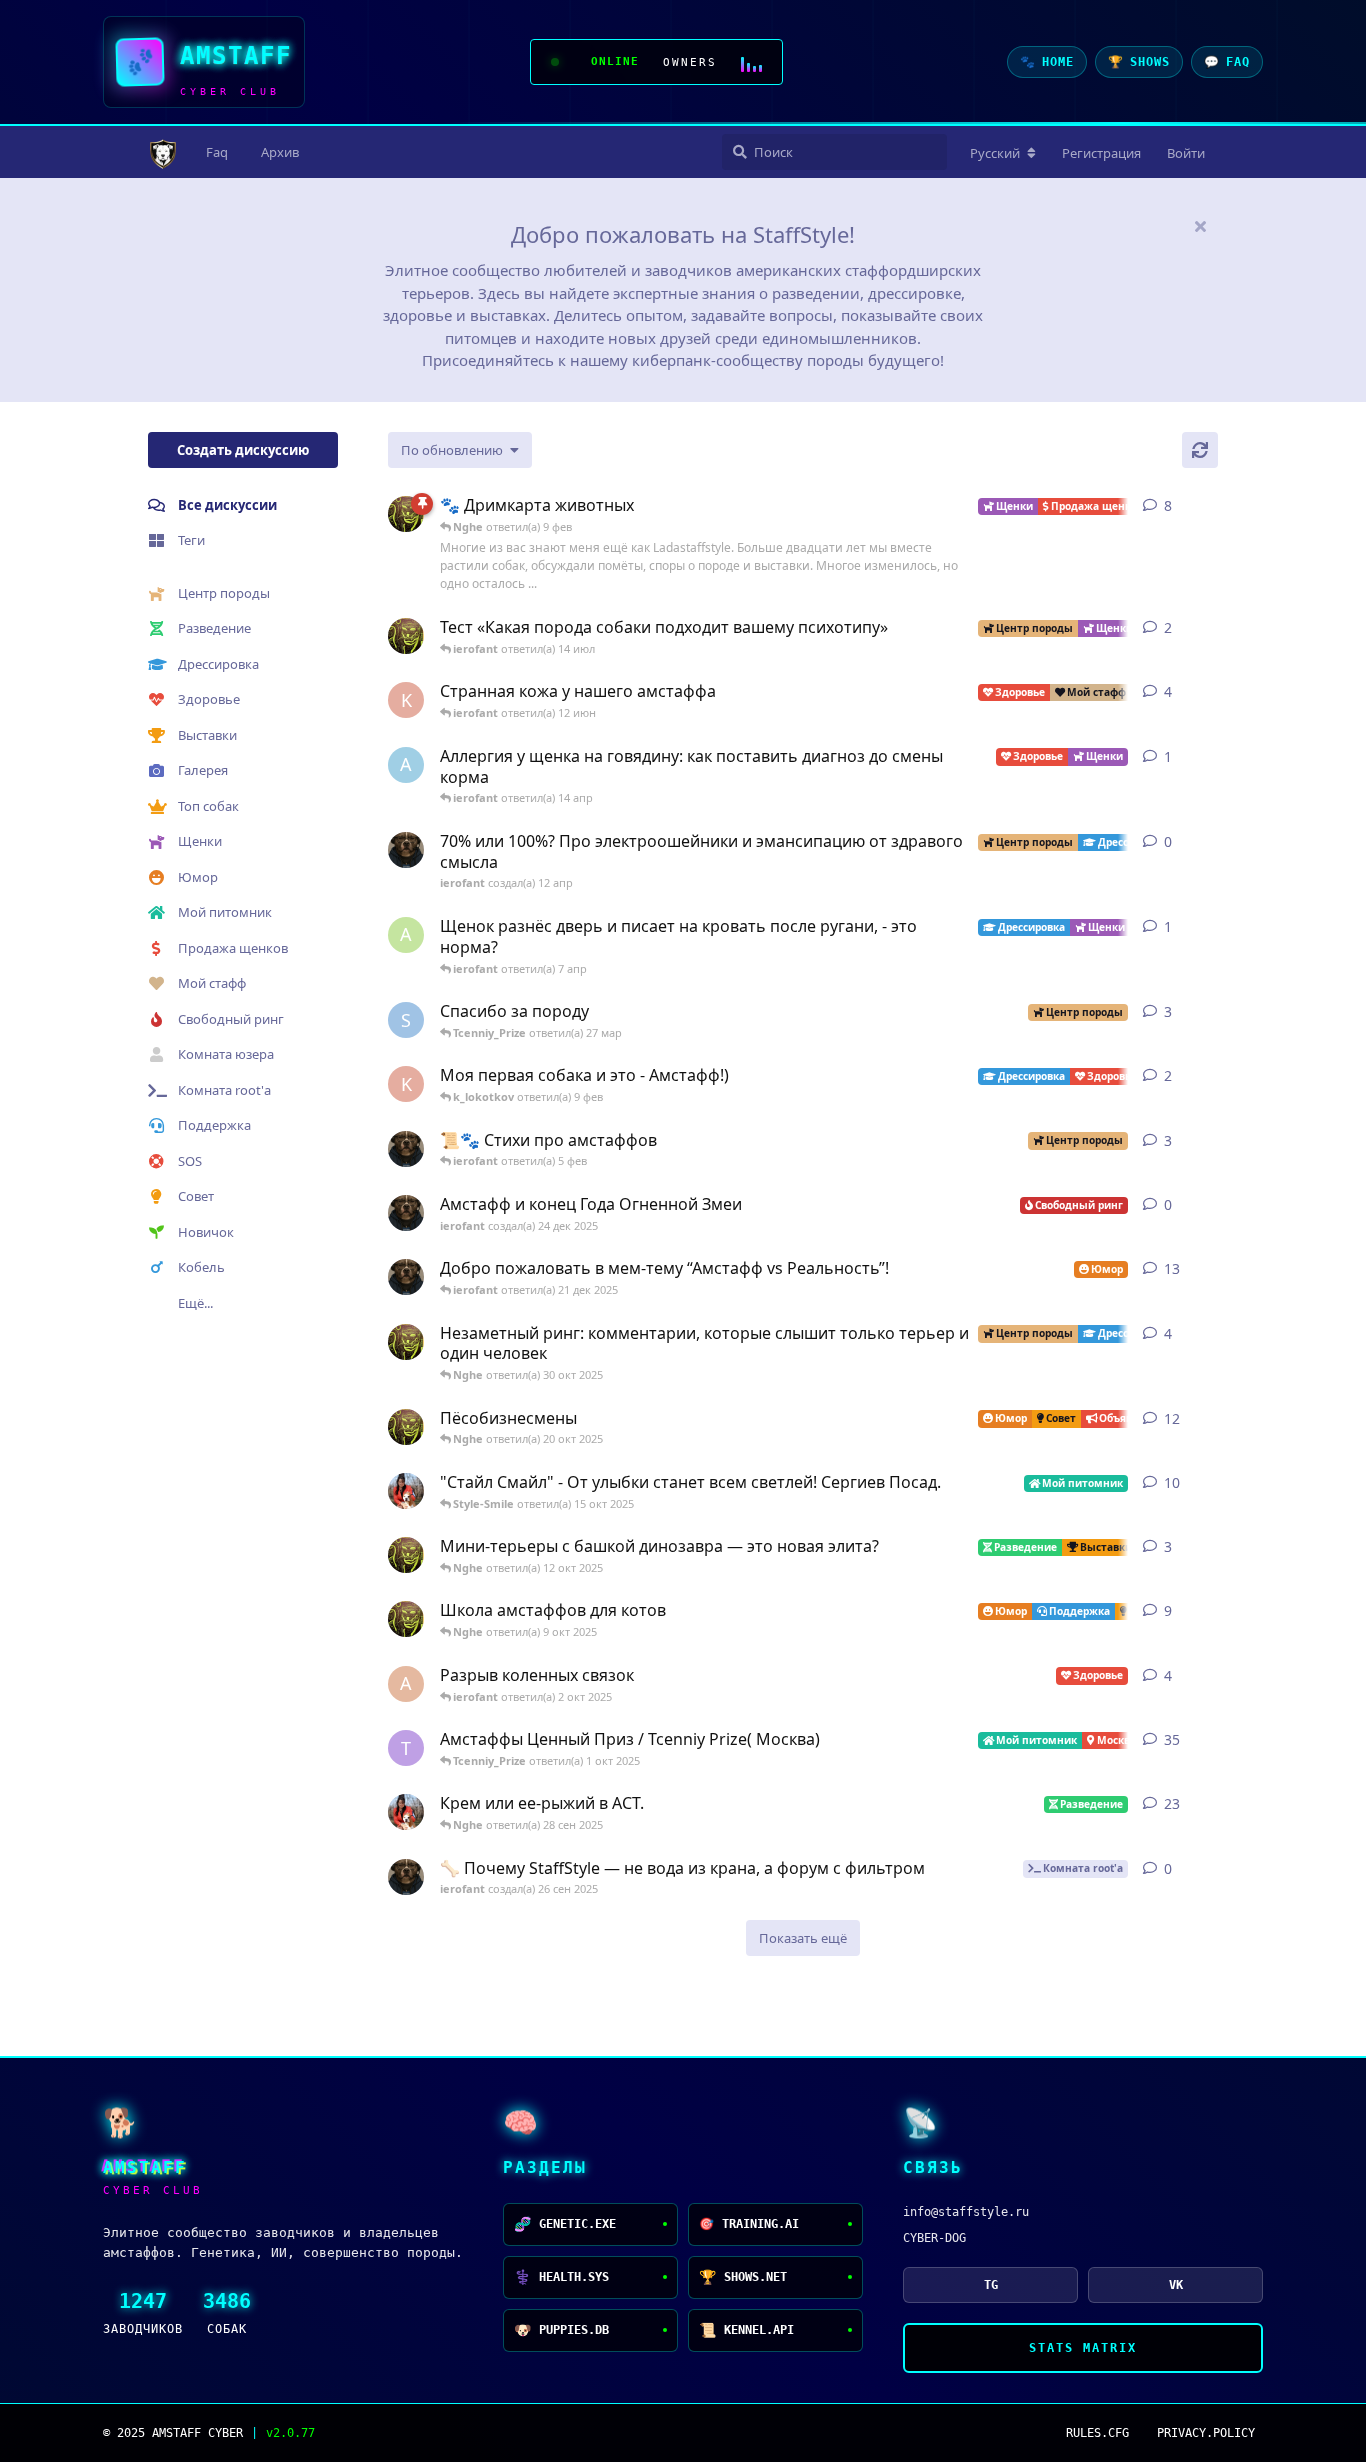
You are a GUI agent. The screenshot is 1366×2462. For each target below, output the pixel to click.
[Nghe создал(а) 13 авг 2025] (406, 1619)
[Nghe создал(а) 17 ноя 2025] (406, 636)
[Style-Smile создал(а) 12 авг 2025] (406, 1491)
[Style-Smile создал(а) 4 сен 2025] (406, 1812)
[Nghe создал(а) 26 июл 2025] (406, 1555)
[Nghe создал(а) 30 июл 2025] (406, 1342)
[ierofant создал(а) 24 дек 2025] (406, 1213)
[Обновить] (1200, 450)
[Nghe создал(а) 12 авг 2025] (406, 1427)
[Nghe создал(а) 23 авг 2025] (406, 514)
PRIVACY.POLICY (1206, 2433)
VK (1176, 2285)
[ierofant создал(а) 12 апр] (406, 850)
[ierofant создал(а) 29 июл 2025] (406, 1149)
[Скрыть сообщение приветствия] (1200, 226)
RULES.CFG (1097, 2433)
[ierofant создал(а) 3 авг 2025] (406, 1277)
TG (991, 2285)
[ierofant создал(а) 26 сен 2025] (406, 1877)
